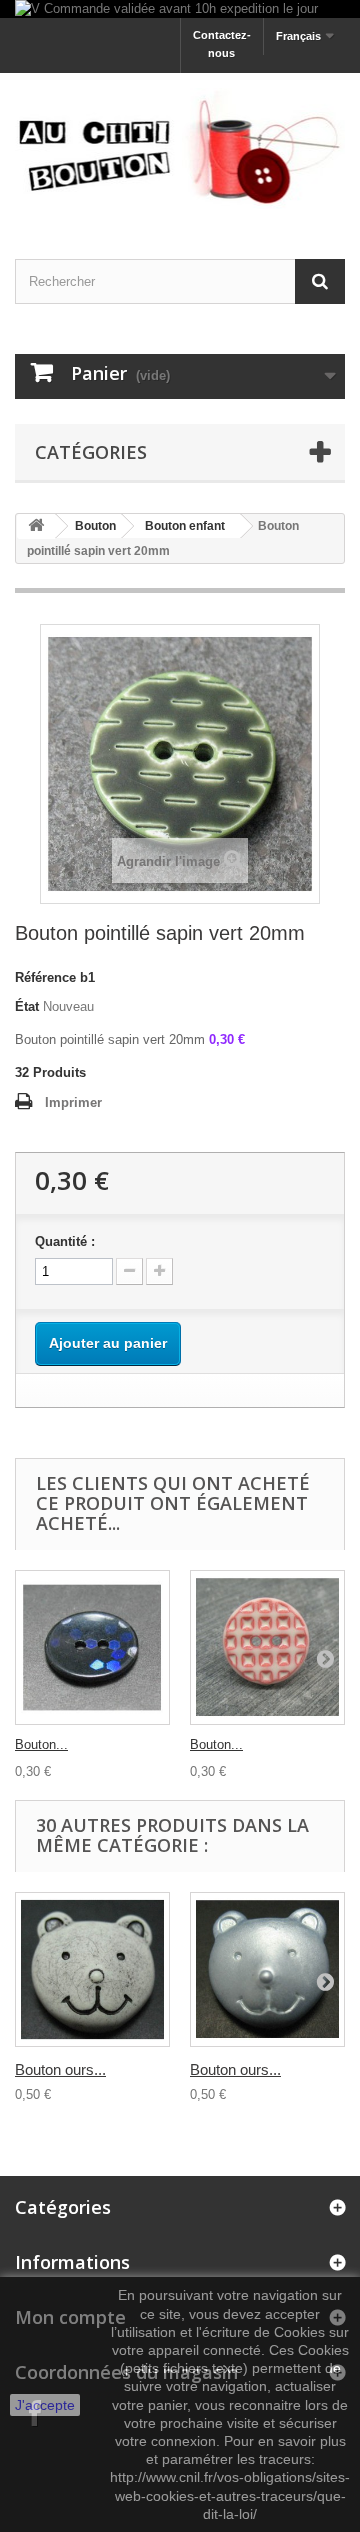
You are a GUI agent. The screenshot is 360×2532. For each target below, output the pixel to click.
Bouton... (41, 1744)
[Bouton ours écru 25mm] (92, 1969)
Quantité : (65, 1241)
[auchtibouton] (180, 148)
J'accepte (45, 2405)
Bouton (95, 526)
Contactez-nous (222, 44)
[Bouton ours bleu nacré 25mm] (267, 1969)
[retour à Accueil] (36, 526)
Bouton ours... (60, 2069)
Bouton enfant (185, 526)
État (27, 1006)
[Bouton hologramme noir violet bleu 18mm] (92, 1647)
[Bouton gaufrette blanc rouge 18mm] (267, 1647)
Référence (45, 977)
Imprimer (73, 1102)
